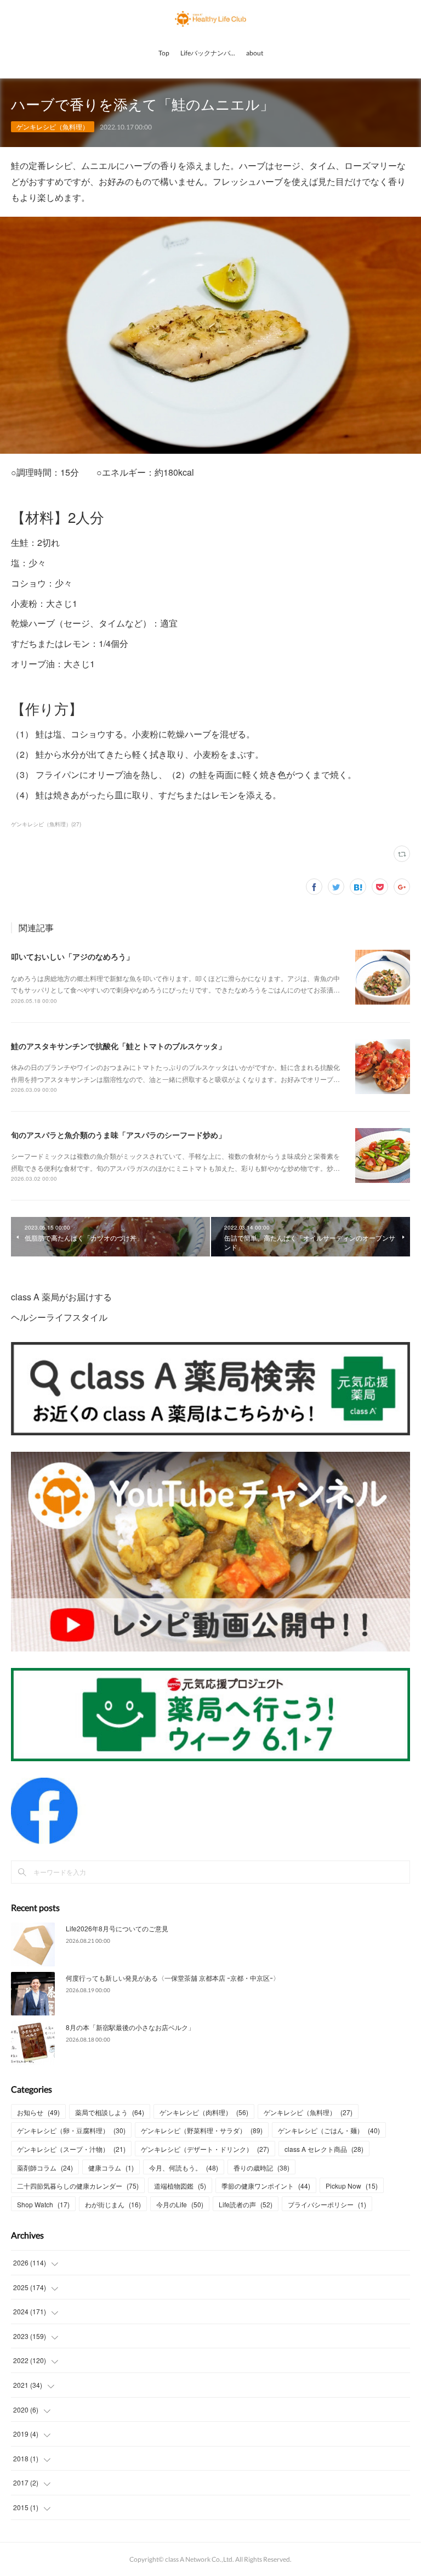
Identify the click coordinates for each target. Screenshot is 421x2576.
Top (164, 53)
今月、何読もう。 (184, 2168)
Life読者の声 (246, 2204)
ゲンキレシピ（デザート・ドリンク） (205, 2149)
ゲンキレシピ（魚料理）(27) (46, 824)
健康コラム (111, 2168)
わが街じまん (113, 2204)
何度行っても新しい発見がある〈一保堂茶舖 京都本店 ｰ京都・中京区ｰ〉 (173, 1978)
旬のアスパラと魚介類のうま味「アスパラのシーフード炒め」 (118, 1135)
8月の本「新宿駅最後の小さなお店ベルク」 (130, 2027)
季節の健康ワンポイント (266, 2186)
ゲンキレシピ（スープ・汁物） (71, 2149)
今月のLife (180, 2204)
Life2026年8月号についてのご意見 (117, 1928)
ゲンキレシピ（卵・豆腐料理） (71, 2130)
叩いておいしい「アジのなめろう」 (72, 956)
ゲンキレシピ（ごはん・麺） (329, 2130)
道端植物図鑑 (180, 2186)
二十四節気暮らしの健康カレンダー (78, 2186)
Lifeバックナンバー (209, 53)
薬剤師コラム (45, 2168)
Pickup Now (352, 2186)
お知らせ (38, 2112)
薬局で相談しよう (110, 2112)
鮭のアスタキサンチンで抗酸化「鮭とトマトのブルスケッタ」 (118, 1046)
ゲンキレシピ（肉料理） (204, 2112)
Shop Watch (43, 2204)
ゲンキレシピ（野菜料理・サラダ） (202, 2130)
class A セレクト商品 (324, 2149)
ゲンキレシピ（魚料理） (53, 126)
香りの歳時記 (261, 2168)
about (255, 53)
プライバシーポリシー (327, 2204)
